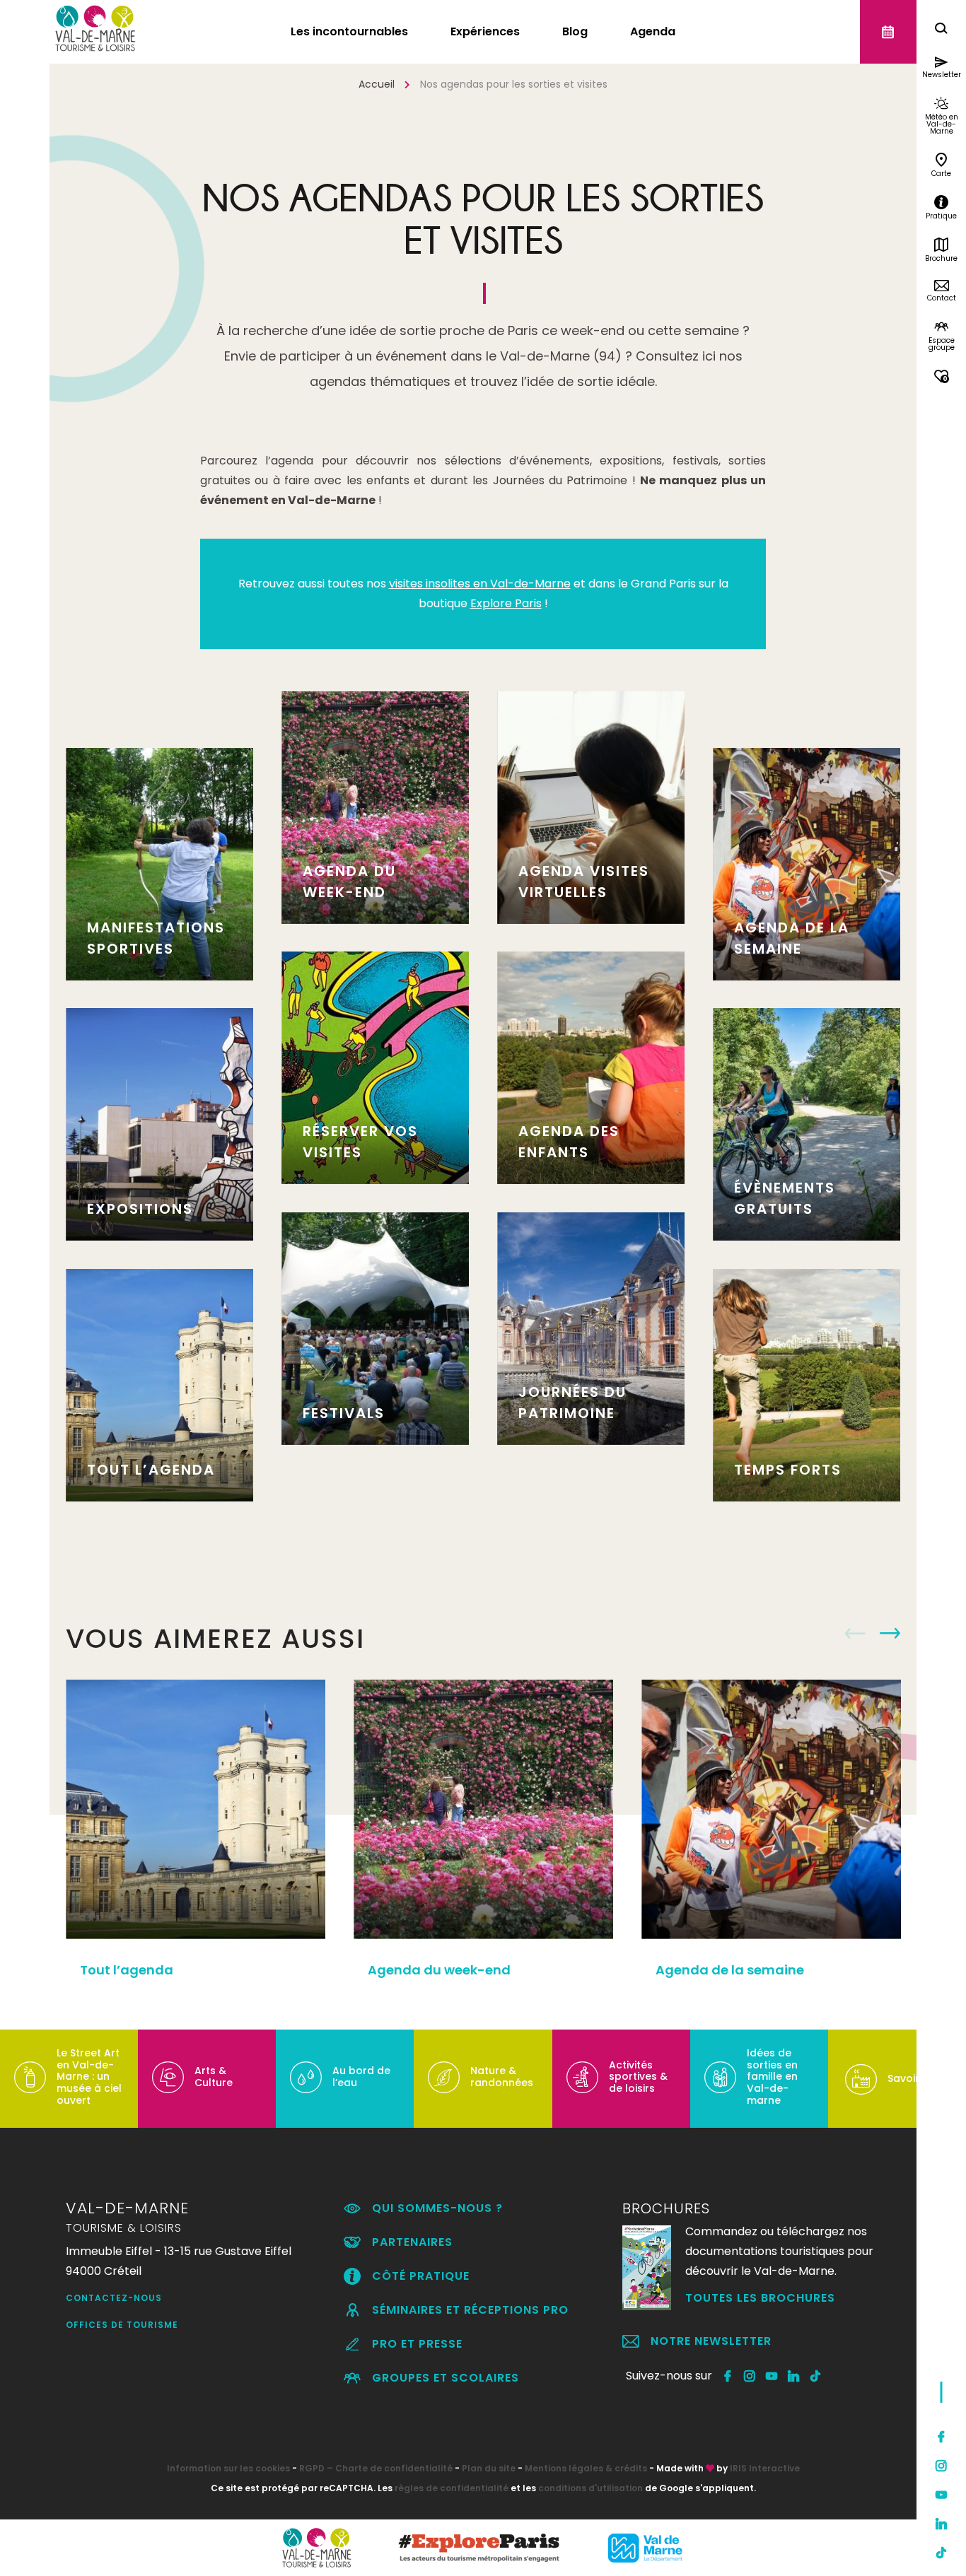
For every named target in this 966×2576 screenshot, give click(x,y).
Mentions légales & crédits (586, 2468)
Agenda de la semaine (730, 1970)
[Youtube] (941, 2495)
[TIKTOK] (816, 2376)
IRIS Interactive (765, 2468)
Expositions (140, 1209)
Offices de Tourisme (122, 2325)
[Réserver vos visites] (888, 32)
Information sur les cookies (228, 2468)
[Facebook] (941, 2437)
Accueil (377, 84)
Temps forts (788, 1470)
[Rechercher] (941, 30)
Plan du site (489, 2468)
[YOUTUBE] (772, 2376)
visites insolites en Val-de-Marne (480, 584)
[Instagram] (941, 2466)
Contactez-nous (114, 2298)
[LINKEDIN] (794, 2376)
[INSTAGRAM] (750, 2376)
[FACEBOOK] (728, 2376)
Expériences (485, 31)
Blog (575, 31)
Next (890, 1634)
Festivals (344, 1413)
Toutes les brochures (760, 2298)
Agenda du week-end (439, 1970)
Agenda (653, 31)
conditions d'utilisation (590, 2488)
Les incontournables (349, 31)
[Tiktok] (941, 2553)
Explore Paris (506, 603)
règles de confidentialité (452, 2488)
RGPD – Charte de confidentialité (376, 2468)
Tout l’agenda (151, 1470)
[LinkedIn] (941, 2524)
